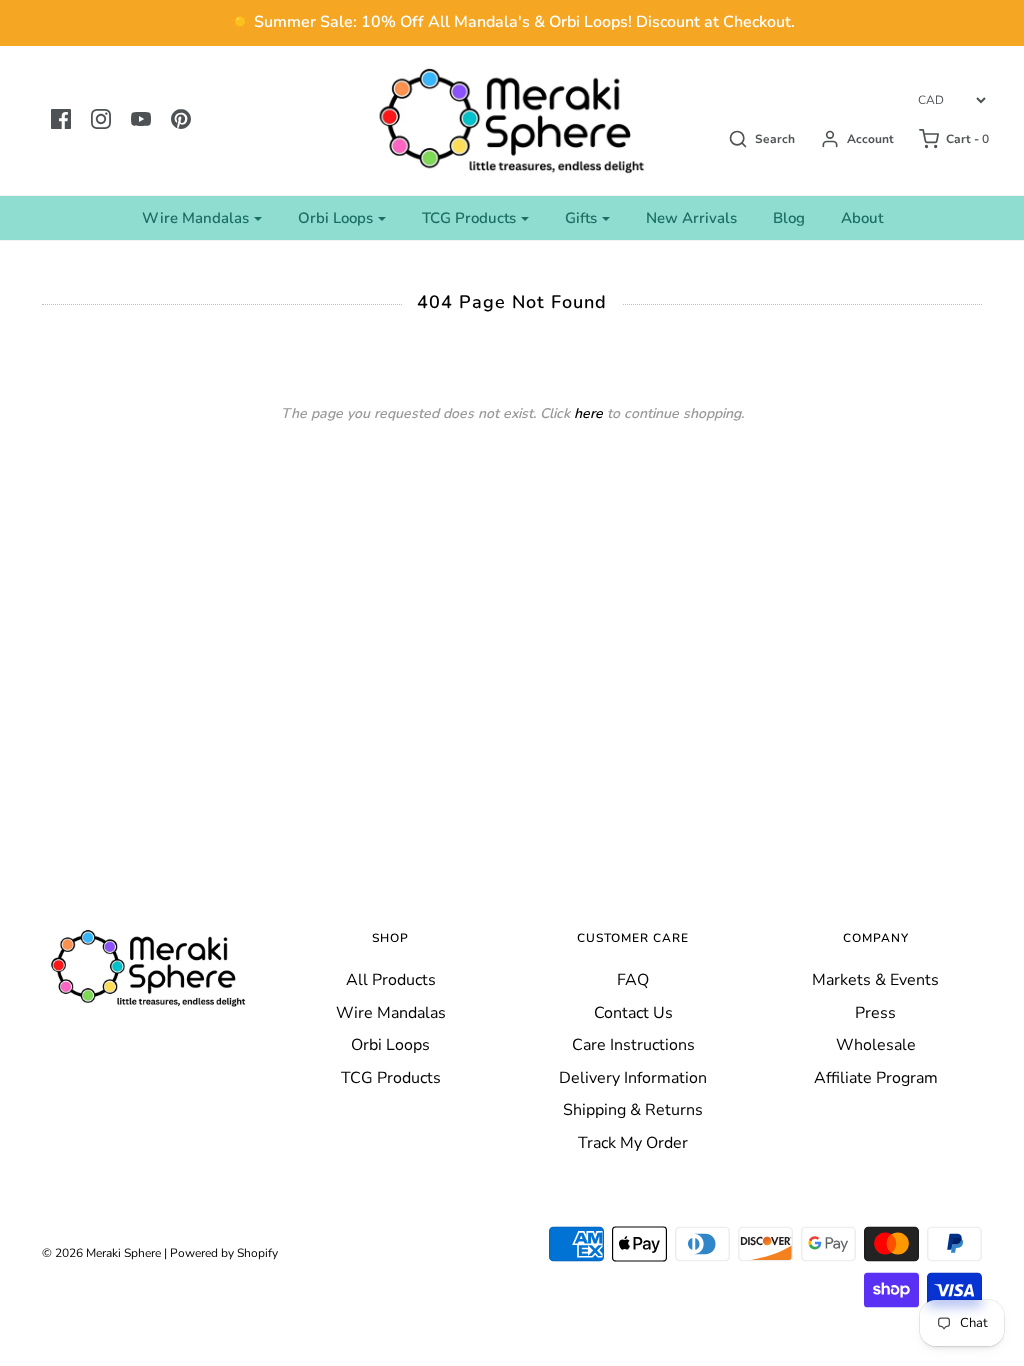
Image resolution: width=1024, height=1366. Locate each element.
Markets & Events (875, 980)
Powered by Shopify (224, 1253)
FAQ (633, 980)
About (862, 218)
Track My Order (633, 1143)
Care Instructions (633, 1045)
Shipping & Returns (633, 1110)
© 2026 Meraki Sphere (101, 1253)
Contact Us (633, 1013)
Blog (789, 218)
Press (875, 1013)
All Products (391, 980)
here (588, 413)
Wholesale (876, 1045)
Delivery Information (633, 1078)
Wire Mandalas (391, 1013)
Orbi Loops (390, 1045)
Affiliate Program (876, 1078)
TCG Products (391, 1078)
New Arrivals (691, 218)
